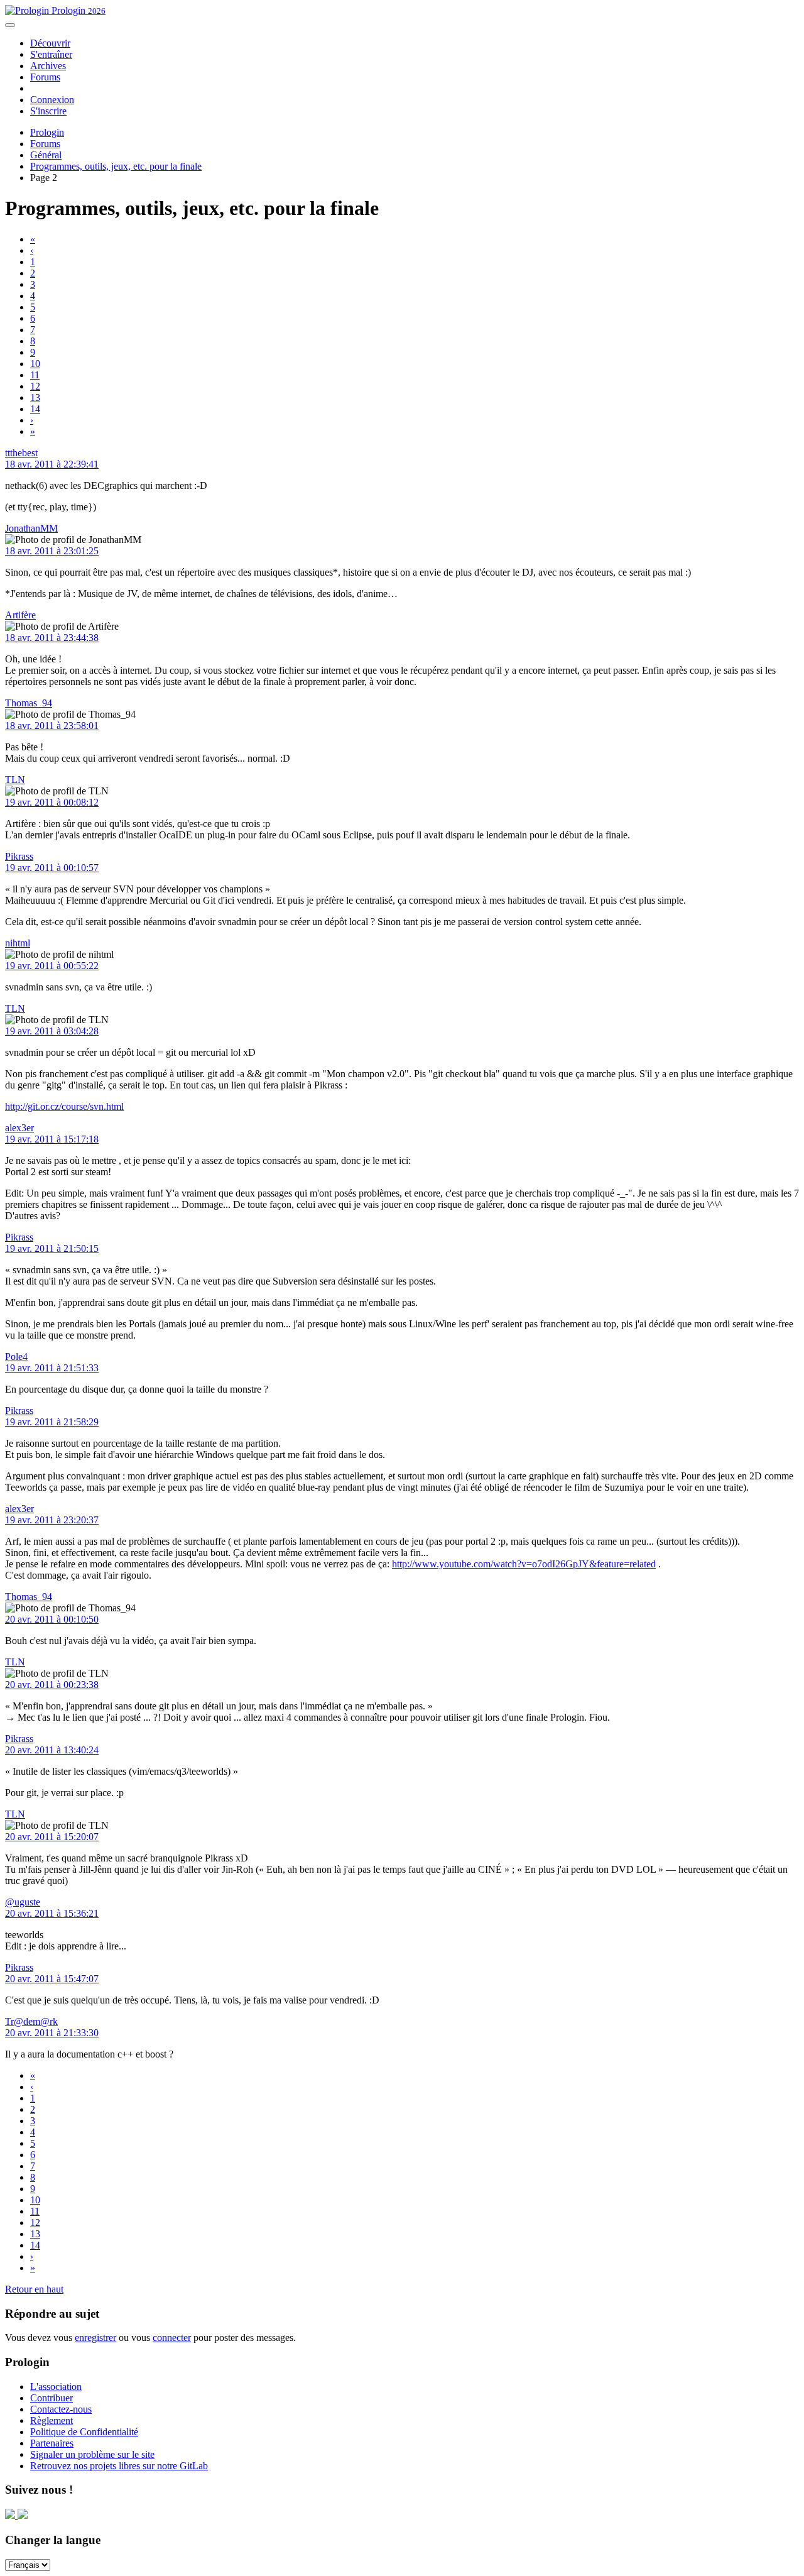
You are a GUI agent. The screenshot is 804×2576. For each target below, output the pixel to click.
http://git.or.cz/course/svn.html (64, 1106)
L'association (56, 2387)
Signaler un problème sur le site (92, 2454)
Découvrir (50, 43)
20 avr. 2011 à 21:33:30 (52, 2033)
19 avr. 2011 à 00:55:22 (52, 966)
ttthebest (21, 453)
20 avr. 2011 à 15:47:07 (52, 1979)
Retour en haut (34, 2289)
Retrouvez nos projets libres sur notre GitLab (119, 2466)
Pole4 (16, 1357)
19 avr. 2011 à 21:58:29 (52, 1422)
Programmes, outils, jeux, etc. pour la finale (116, 166)
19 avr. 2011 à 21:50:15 (52, 1248)
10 (35, 364)
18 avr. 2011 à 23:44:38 (52, 638)
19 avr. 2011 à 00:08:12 (52, 802)
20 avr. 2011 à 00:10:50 (52, 1619)
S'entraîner (51, 54)
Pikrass (19, 856)
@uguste (23, 1902)
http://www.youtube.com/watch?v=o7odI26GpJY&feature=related (524, 1564)
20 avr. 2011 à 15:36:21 (52, 1913)
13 (35, 397)
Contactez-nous (61, 2409)
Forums (45, 77)
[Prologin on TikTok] (23, 2515)
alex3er (19, 1128)
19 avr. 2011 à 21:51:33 (52, 1368)
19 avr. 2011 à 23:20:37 (52, 1520)
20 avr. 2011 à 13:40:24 (52, 1750)
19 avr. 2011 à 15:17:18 (52, 1139)
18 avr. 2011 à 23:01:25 (52, 551)
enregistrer (95, 2338)
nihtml (18, 943)
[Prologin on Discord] (11, 2515)
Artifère (20, 615)
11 (35, 375)
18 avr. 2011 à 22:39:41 (52, 464)
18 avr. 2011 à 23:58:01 (52, 726)
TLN (15, 780)
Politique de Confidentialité (84, 2432)
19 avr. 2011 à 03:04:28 (52, 1031)
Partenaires (52, 2443)
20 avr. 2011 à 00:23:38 (52, 1685)
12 (35, 386)
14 (35, 409)
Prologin (77, 10)
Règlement (52, 2420)
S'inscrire (48, 111)
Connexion (52, 100)
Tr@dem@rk (31, 2021)
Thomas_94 (29, 703)
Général (46, 155)
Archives (48, 66)
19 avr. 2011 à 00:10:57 (52, 868)
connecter (172, 2338)
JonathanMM (31, 528)
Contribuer (52, 2398)
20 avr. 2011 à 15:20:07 (52, 1837)
